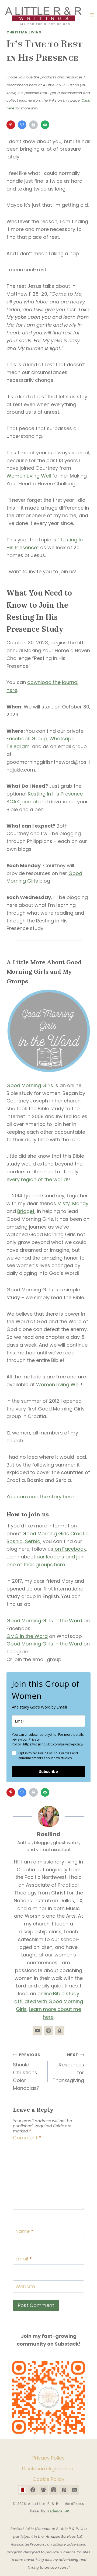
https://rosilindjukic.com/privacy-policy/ (53, 1744)
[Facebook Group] (43, 2490)
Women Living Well (29, 476)
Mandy (80, 1203)
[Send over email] (46, 125)
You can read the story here (40, 1497)
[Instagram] (54, 2490)
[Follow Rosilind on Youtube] (37, 2031)
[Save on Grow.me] (23, 125)
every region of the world (37, 1179)
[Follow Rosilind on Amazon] (60, 2031)
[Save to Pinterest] (11, 125)
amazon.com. (56, 2568)
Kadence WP (58, 2511)
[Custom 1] (23, 2490)
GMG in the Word (27, 1636)
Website (25, 2287)
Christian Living (24, 32)
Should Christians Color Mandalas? (26, 2072)
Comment (27, 2138)
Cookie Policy (48, 2479)
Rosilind (49, 1834)
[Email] (74, 2490)
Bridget (26, 1211)
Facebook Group (27, 739)
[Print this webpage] (34, 125)
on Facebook (70, 1549)
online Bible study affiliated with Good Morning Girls (49, 2001)
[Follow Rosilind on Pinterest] (48, 2031)
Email (24, 2259)
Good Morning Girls (30, 1085)
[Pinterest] (64, 2490)
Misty (64, 1203)
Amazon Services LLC (65, 2537)
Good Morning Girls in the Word (44, 1621)
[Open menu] (92, 15)
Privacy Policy (48, 2458)
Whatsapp (62, 739)
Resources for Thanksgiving (68, 2068)
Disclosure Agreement (49, 2469)
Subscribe (48, 1771)
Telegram (18, 746)
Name (24, 2231)
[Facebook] (33, 2490)
